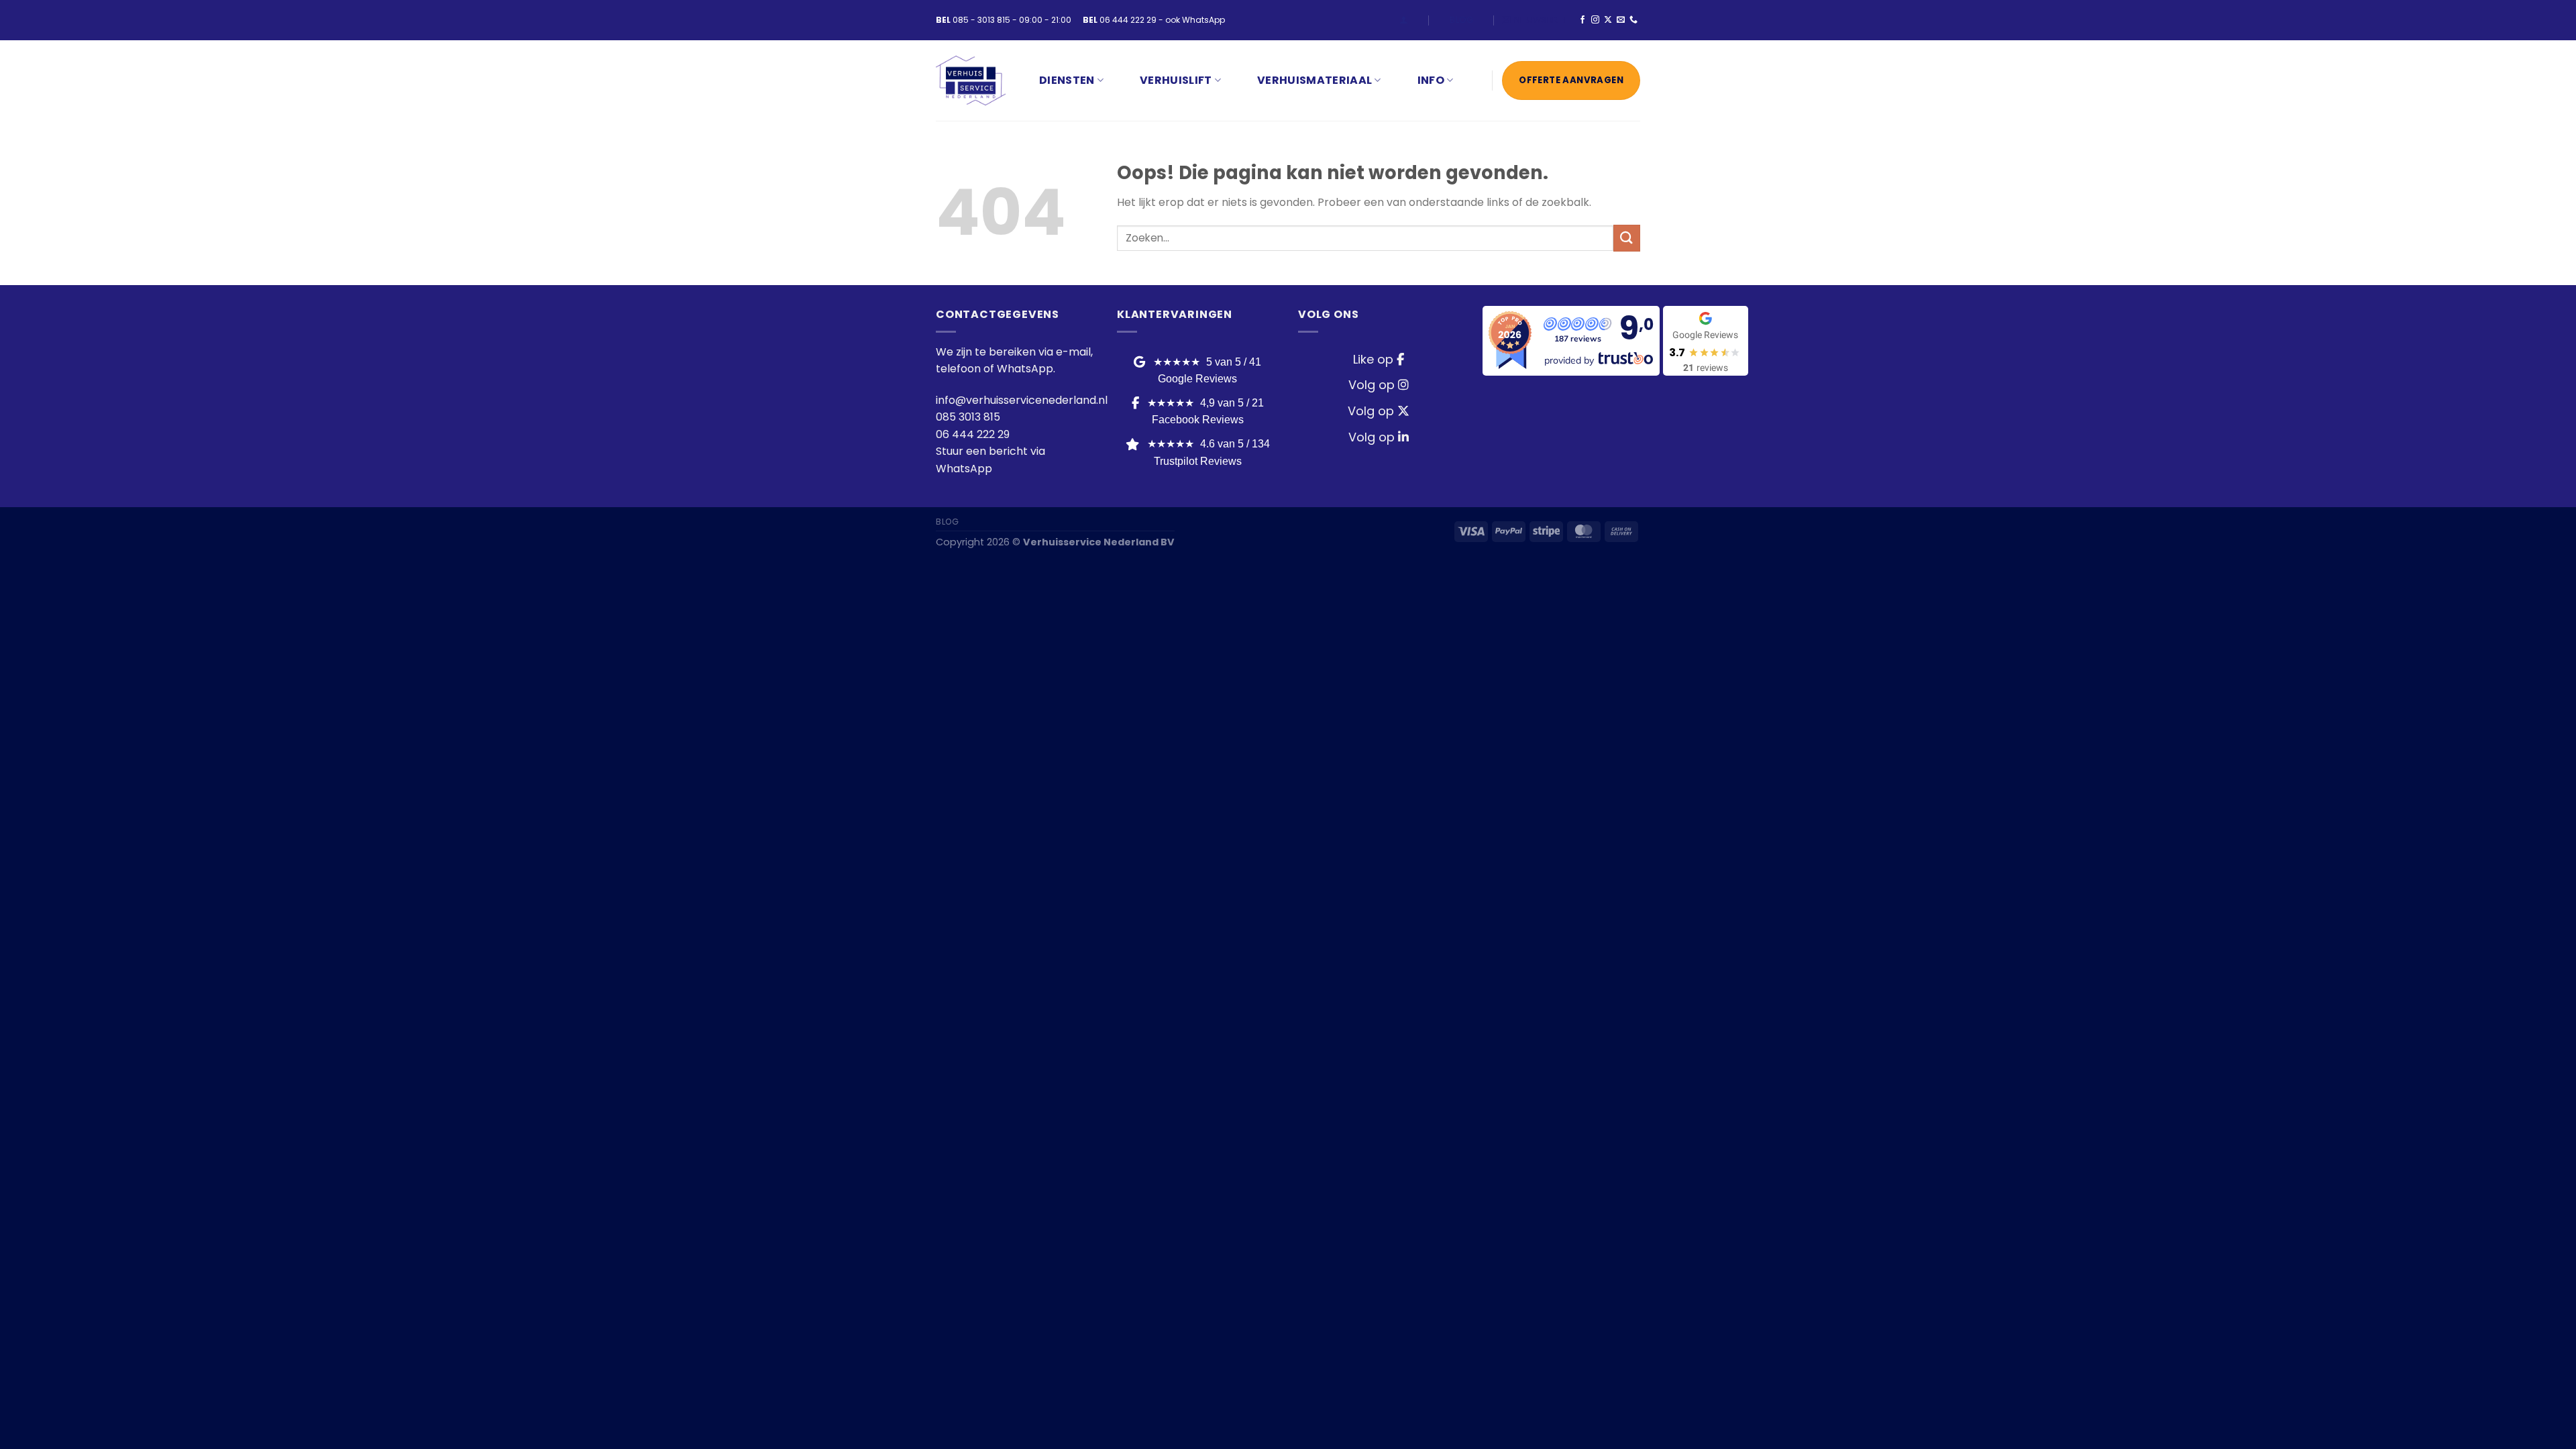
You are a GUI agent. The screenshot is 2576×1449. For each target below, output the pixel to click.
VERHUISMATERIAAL (1314, 80)
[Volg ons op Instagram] (1595, 20)
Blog (1461, 20)
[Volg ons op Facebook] (1582, 20)
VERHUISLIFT (1176, 80)
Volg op (1373, 385)
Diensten (1067, 80)
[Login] (1404, 20)
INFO (1431, 80)
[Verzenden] (1627, 238)
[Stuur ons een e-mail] (1621, 20)
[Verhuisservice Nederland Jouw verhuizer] (971, 81)
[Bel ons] (1633, 20)
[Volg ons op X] (1608, 20)
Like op (1375, 359)
